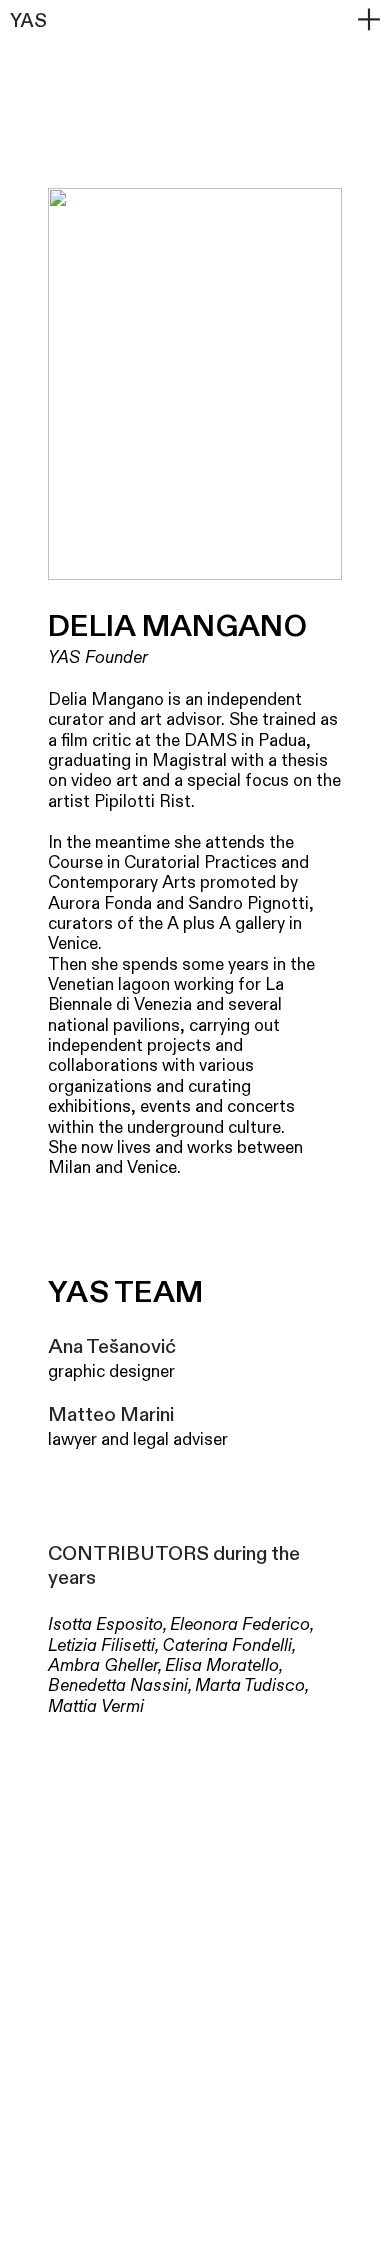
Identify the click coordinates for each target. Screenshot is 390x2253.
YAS (28, 21)
